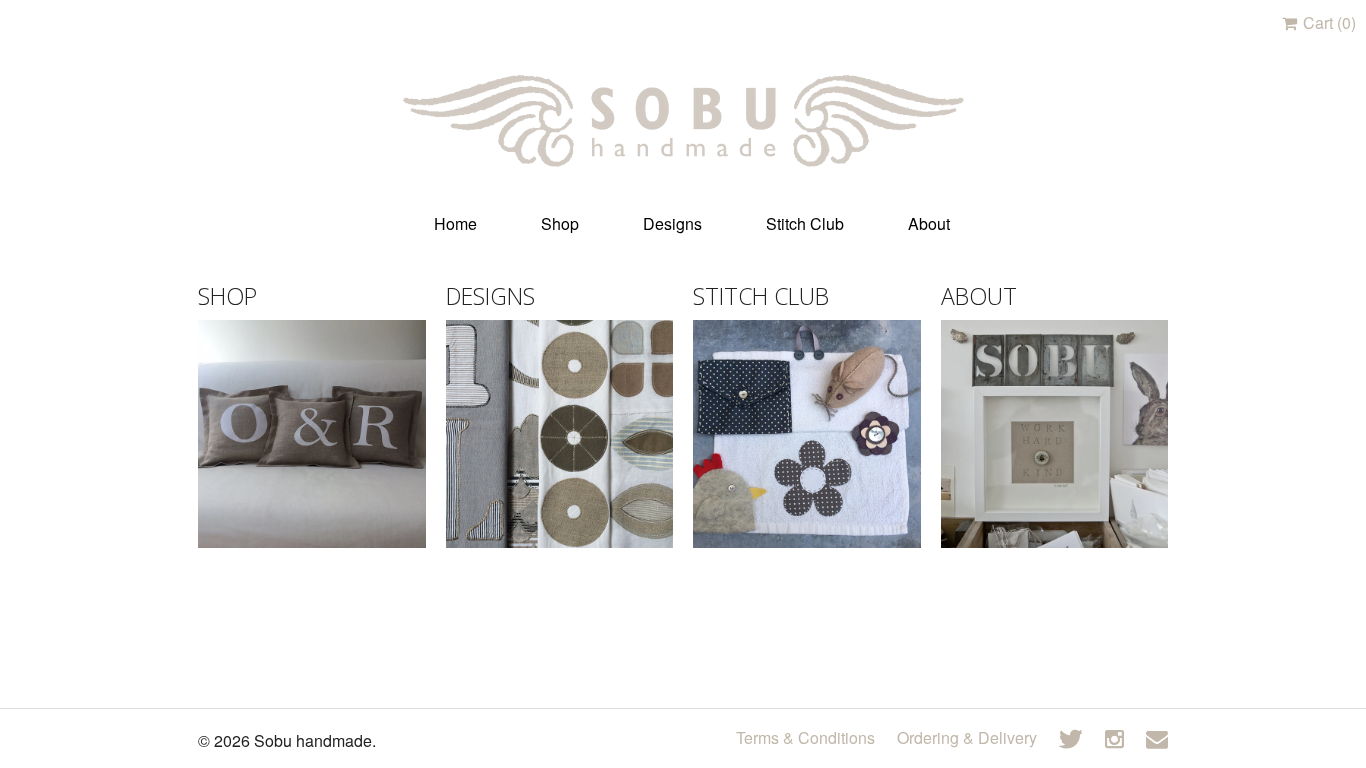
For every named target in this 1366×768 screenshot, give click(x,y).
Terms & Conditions (805, 737)
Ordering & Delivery (967, 737)
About (929, 223)
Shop (560, 223)
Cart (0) (1327, 22)
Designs (672, 223)
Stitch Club (805, 223)
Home (455, 223)
